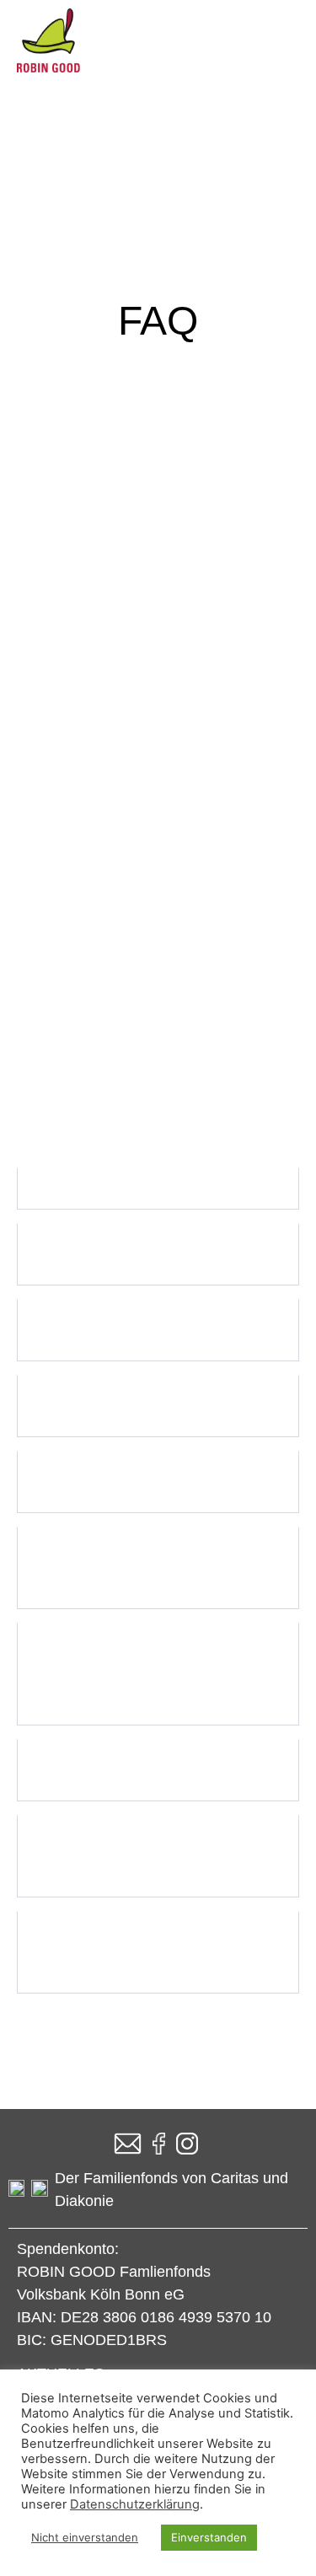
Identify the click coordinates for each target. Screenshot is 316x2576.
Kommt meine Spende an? (130, 861)
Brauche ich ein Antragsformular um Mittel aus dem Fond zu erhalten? (144, 1952)
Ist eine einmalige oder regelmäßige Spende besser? (140, 922)
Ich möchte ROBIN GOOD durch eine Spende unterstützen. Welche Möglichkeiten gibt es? (153, 723)
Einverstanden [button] (209, 2537)
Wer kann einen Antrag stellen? (147, 1189)
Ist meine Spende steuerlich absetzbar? (134, 801)
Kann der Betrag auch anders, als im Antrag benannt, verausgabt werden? (143, 1568)
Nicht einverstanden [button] (85, 2537)
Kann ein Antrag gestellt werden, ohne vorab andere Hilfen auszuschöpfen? (157, 1856)
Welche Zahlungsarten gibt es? (146, 1052)
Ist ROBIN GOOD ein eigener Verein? (141, 991)
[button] (158, 723)
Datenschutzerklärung (135, 2504)
